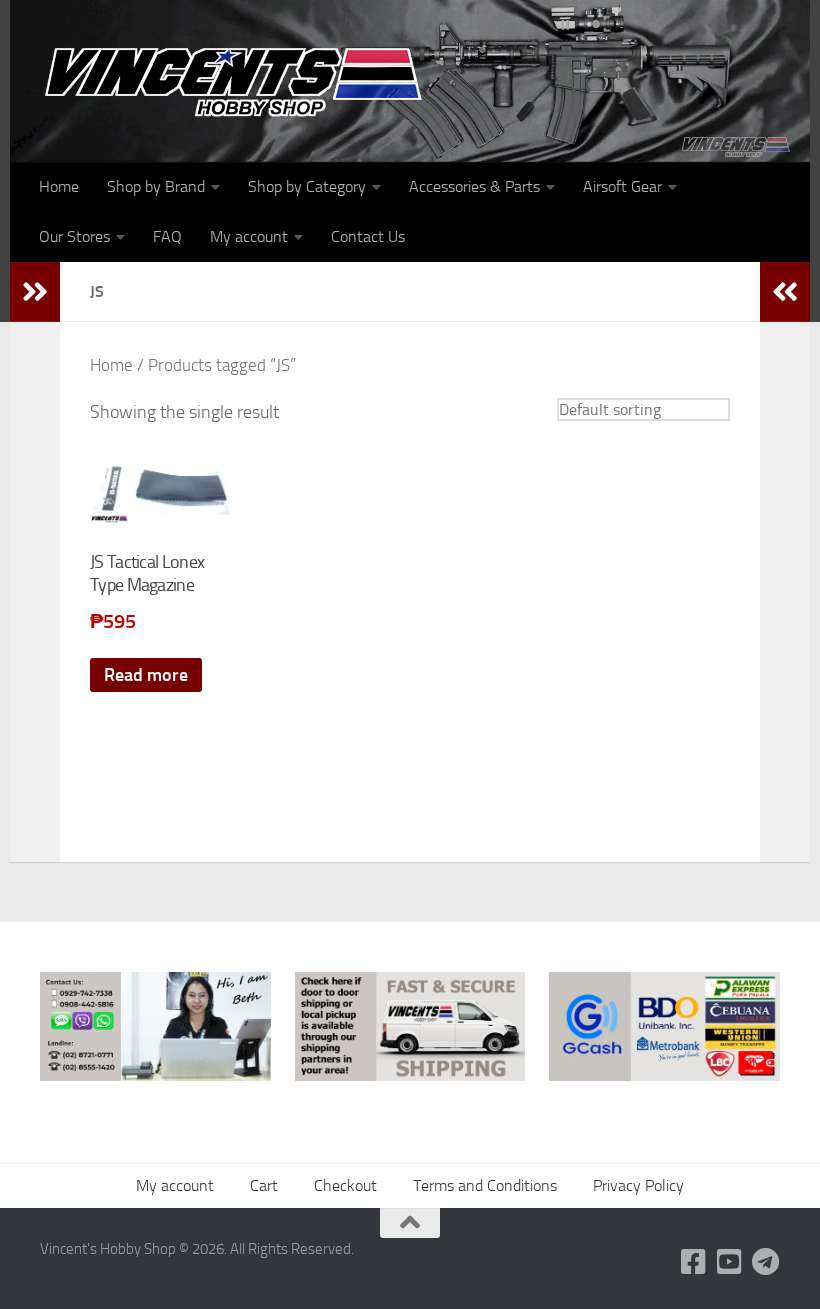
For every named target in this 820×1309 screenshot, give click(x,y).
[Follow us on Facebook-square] (694, 1262)
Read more (146, 675)
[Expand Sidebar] (35, 292)
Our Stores (74, 236)
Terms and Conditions (485, 1185)
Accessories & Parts (474, 186)
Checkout (345, 1185)
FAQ (167, 236)
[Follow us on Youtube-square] (730, 1262)
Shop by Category (307, 186)
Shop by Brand (156, 186)
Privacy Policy (638, 1185)
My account (249, 236)
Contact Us (368, 236)
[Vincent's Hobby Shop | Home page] (240, 80)
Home (59, 186)
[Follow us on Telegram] (766, 1262)
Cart (264, 1185)
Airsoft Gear (622, 186)
